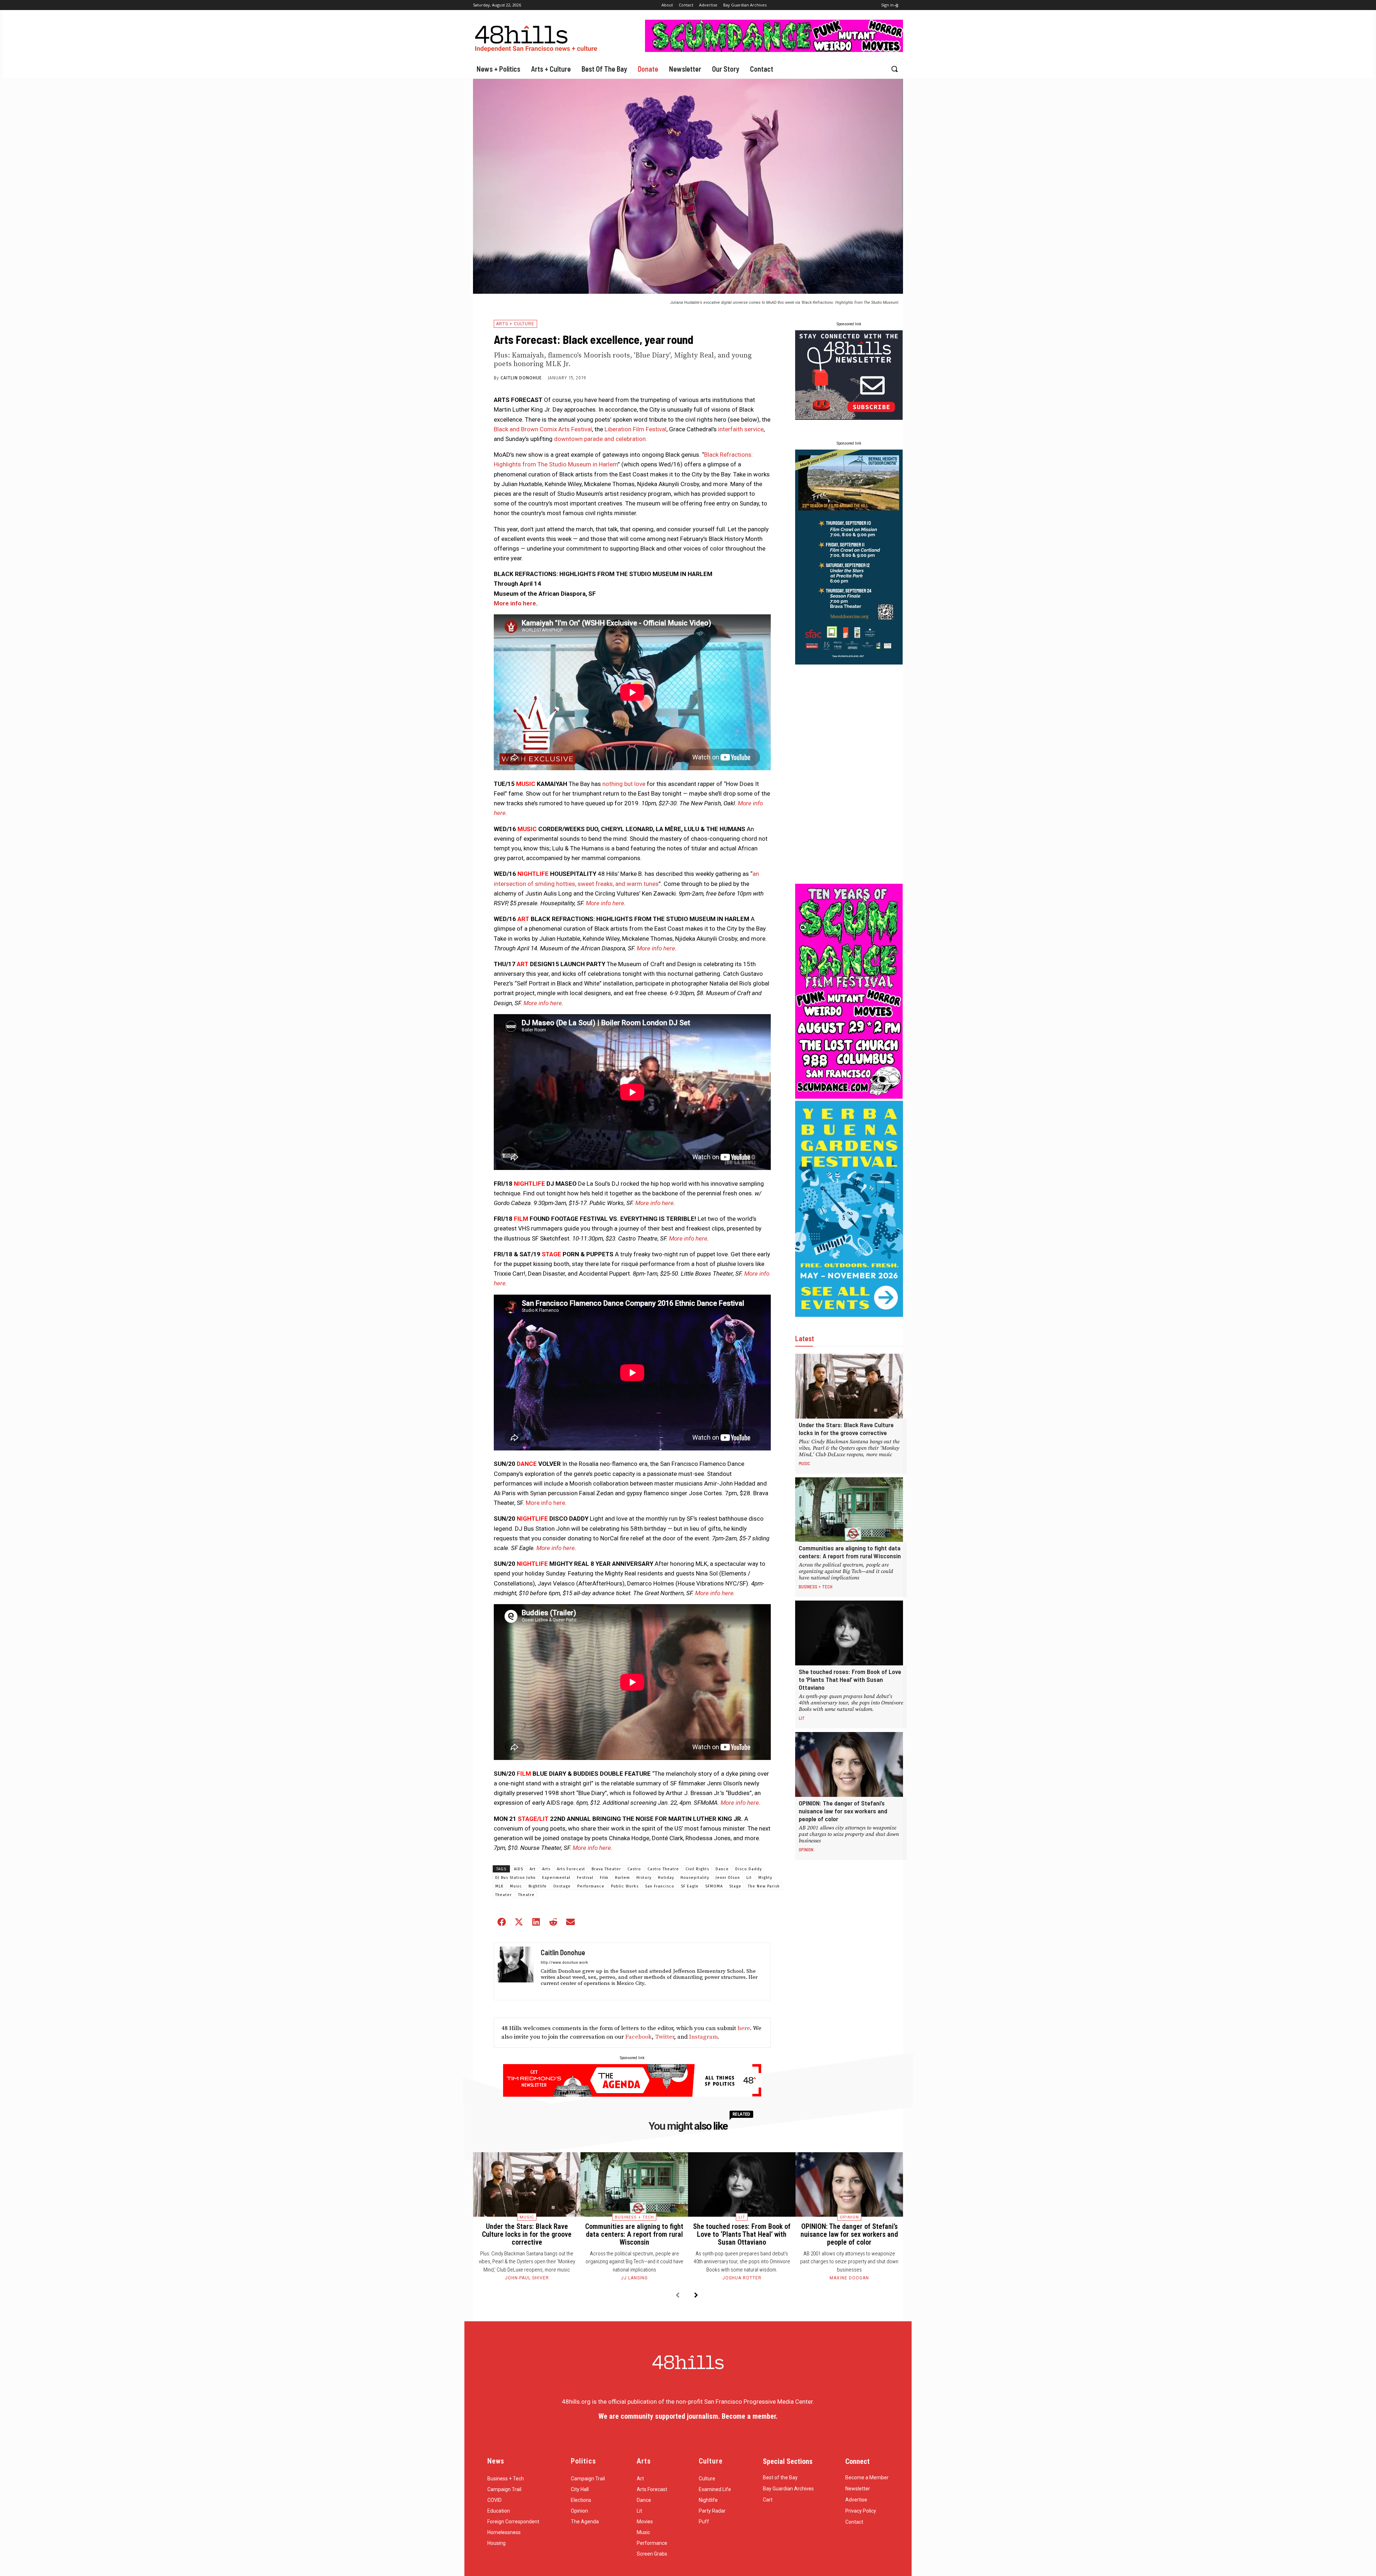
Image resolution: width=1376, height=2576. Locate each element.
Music (516, 1886)
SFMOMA (714, 1886)
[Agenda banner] (632, 2095)
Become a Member (867, 2477)
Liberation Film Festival (636, 429)
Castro (634, 1869)
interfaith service (741, 429)
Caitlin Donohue (521, 378)
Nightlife (538, 1886)
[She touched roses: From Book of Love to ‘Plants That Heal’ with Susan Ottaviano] (849, 1633)
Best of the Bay (780, 2477)
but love (635, 784)
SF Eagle (690, 1886)
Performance (591, 1886)
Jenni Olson (728, 1878)
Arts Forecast (571, 1869)
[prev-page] (677, 2296)
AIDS (519, 1869)
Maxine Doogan (849, 2278)
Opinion (806, 1850)
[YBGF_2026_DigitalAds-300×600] (849, 1315)
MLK (499, 1886)
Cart (768, 2500)
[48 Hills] (537, 37)
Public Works (625, 1886)
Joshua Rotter (742, 2278)
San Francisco (660, 1886)
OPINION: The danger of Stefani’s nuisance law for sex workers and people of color (843, 1811)
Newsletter (858, 2489)
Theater (503, 1895)
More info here (515, 603)
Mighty (765, 1878)
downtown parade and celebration (600, 439)
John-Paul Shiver (527, 2278)
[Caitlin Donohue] (516, 1971)
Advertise (856, 2500)
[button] (894, 69)
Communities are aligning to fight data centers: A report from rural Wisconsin (850, 1552)
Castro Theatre (663, 1869)
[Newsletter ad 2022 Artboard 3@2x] (849, 418)
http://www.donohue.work (564, 1962)
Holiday (666, 1878)
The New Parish (764, 1886)
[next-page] (696, 2296)
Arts (546, 1869)
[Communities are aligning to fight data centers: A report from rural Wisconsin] (849, 1510)
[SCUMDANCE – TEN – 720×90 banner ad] (774, 50)
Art (533, 1869)
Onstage (562, 1886)
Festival (585, 1878)
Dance (722, 1869)
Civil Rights (697, 1869)
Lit (749, 1878)
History (644, 1878)
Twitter (665, 2037)
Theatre (526, 1895)
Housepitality (695, 1878)
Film (604, 1878)
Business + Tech (816, 1587)
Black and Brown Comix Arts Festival (543, 429)
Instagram (703, 2037)
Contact (854, 2522)
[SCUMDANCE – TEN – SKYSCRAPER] (849, 1097)
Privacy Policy (861, 2511)
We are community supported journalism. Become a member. (688, 2416)
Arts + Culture (515, 324)
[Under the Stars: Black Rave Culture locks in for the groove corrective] (849, 1386)
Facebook (639, 2037)
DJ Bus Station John (515, 1878)
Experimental (556, 1878)
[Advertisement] (849, 774)
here (744, 2028)
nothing (613, 784)
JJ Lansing (634, 2278)
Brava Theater (606, 1869)
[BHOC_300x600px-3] (849, 662)
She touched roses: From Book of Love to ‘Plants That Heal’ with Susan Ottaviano (850, 1679)
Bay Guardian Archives (788, 2489)
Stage (735, 1886)
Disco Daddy (749, 1869)
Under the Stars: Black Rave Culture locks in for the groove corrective (846, 1429)
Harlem (622, 1878)
